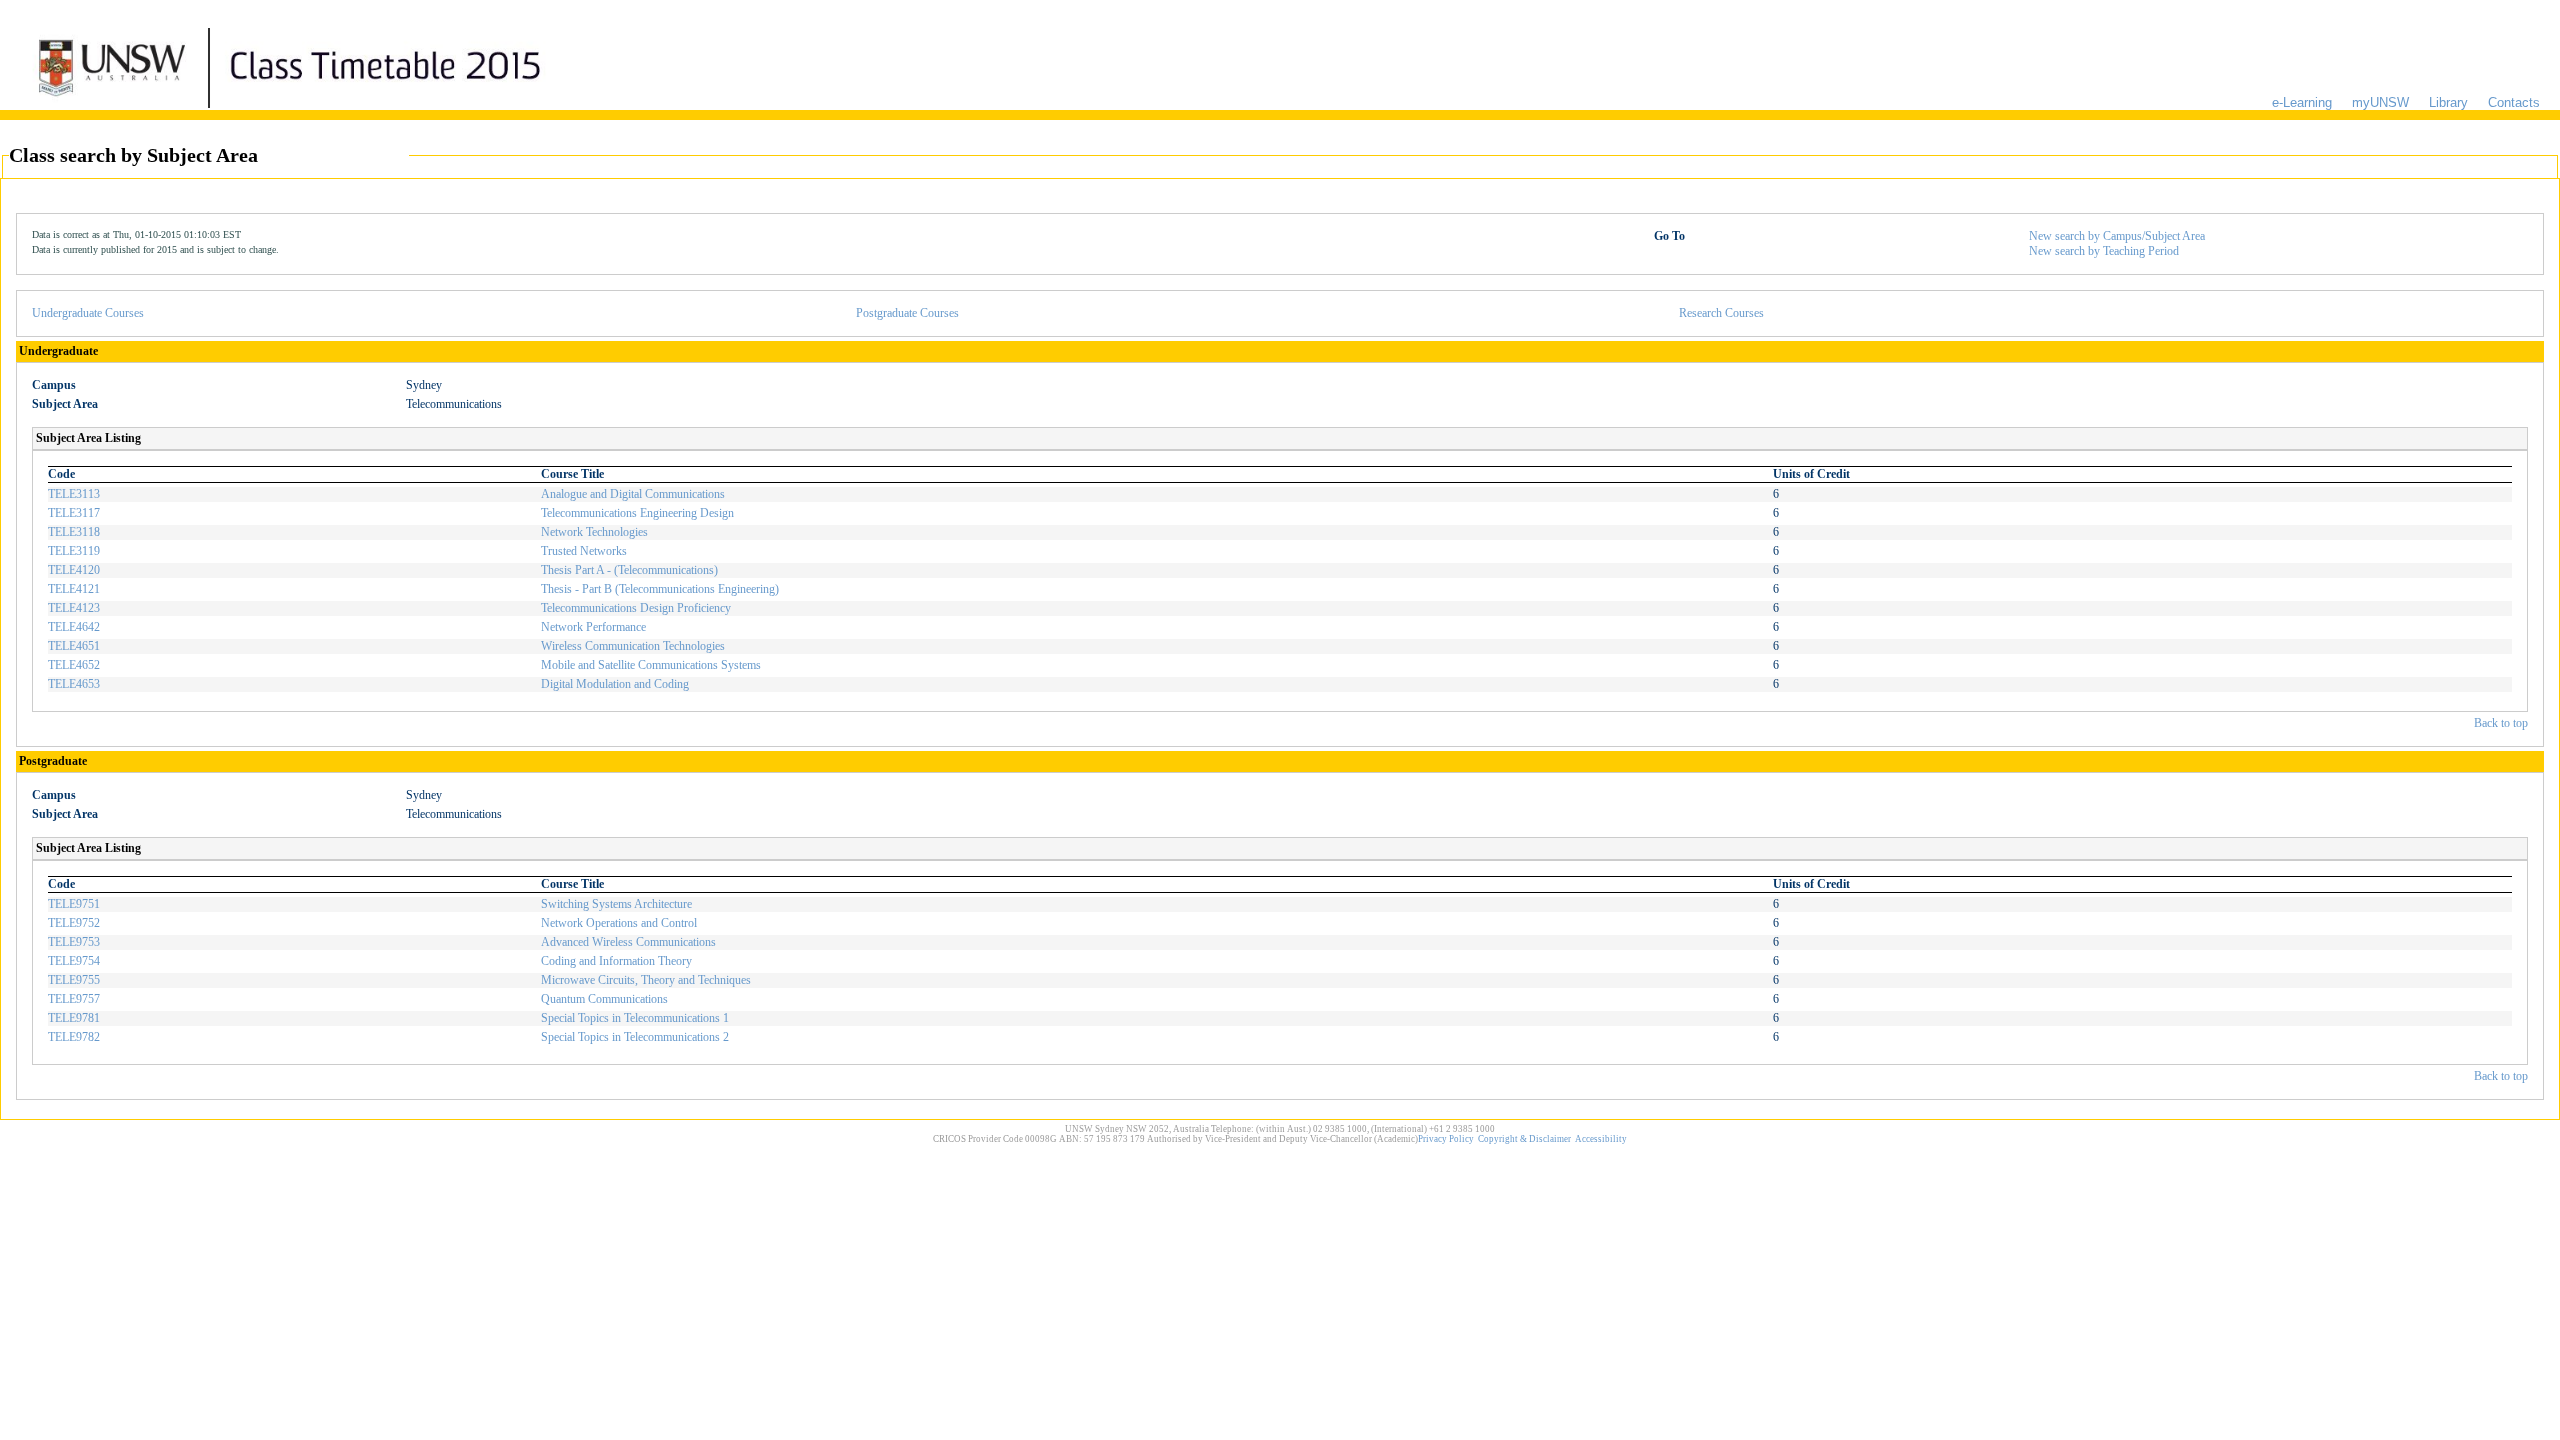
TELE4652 (74, 665)
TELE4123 (74, 608)
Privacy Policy (1446, 1139)
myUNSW (2380, 102)
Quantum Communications (604, 999)
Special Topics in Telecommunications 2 (635, 1037)
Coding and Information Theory (616, 961)
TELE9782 (74, 1037)
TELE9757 (74, 999)
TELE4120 (74, 570)
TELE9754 (74, 961)
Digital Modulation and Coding (615, 684)
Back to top (2501, 723)
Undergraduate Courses (88, 313)
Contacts (2514, 102)
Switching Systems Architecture (616, 904)
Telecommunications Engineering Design (637, 513)
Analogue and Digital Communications (633, 494)
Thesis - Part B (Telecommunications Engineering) (660, 589)
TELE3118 (74, 532)
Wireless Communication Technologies (633, 646)
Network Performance (593, 627)
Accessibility (1601, 1139)
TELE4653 (74, 684)
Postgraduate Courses (907, 313)
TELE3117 (74, 513)
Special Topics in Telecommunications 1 (635, 1018)
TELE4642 (74, 627)
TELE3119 (74, 551)
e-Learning (2302, 102)
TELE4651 (74, 646)
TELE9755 (74, 980)
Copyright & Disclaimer (1524, 1139)
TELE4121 (74, 589)
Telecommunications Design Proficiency (636, 608)
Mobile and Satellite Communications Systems (651, 665)
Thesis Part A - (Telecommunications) (629, 570)
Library (2448, 102)
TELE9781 (74, 1018)
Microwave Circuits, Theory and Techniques (646, 980)
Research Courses (1721, 313)
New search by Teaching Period (2104, 251)
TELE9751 (74, 904)
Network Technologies (594, 532)
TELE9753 (74, 942)
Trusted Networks (584, 551)
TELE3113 (74, 494)
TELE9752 (74, 923)
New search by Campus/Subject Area (2117, 236)
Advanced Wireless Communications (628, 942)
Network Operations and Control (619, 923)
